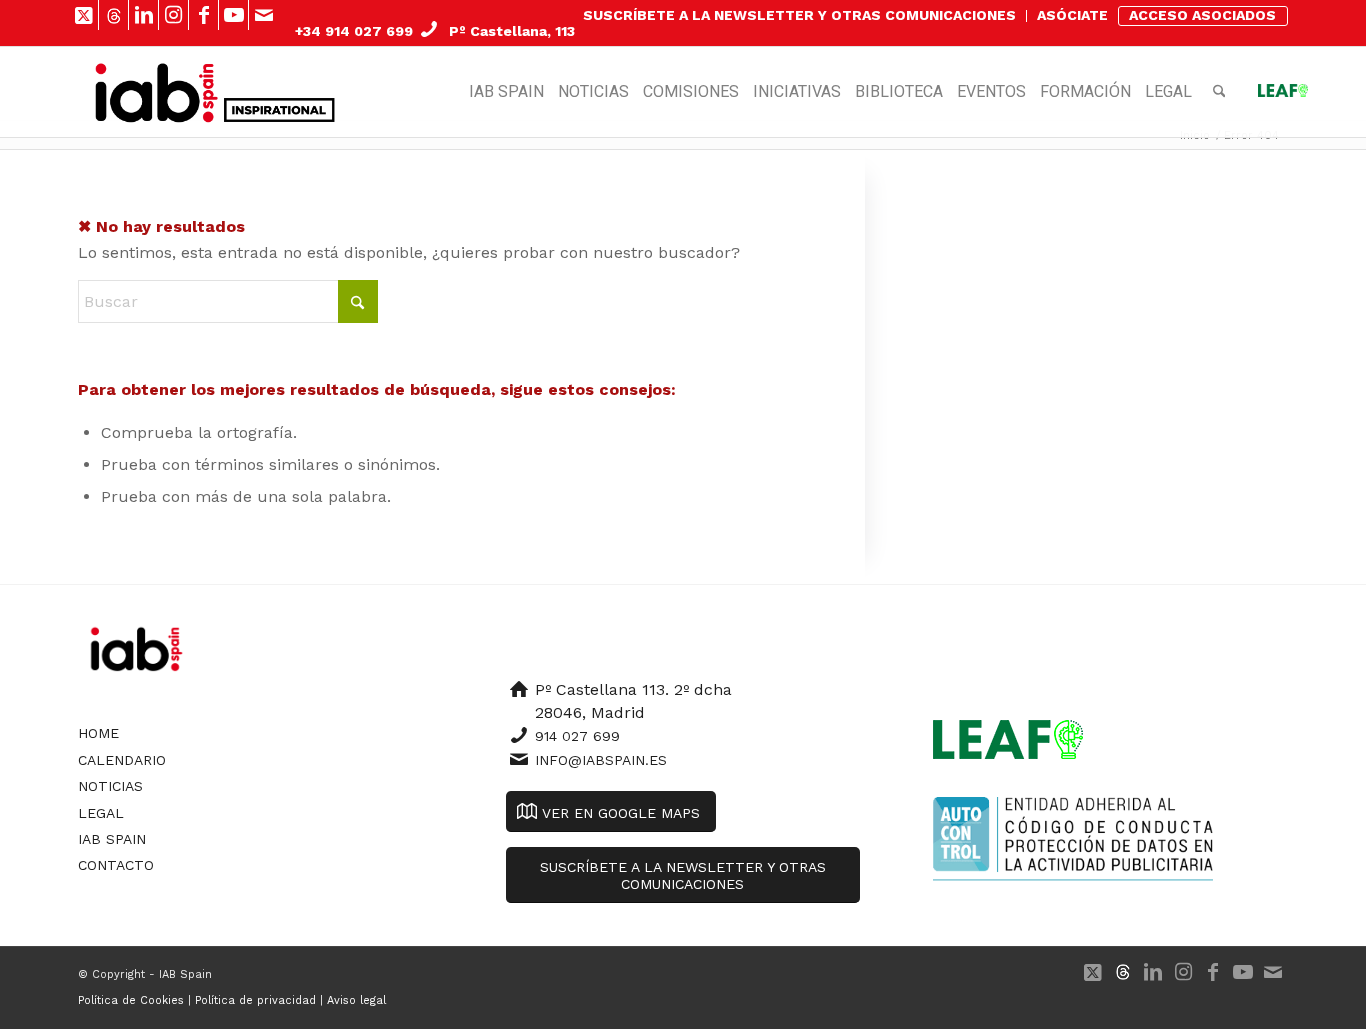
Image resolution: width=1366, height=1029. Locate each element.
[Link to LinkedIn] (143, 15)
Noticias (110, 786)
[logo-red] (156, 92)
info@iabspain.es (601, 760)
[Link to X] (83, 15)
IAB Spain (112, 839)
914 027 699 (577, 736)
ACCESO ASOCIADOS (1202, 15)
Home (98, 733)
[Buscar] (1219, 92)
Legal (101, 813)
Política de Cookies (131, 1000)
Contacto (116, 865)
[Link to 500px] (113, 15)
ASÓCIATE (1072, 15)
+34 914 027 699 (354, 31)
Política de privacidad (255, 1000)
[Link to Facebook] (203, 15)
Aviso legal (356, 1000)
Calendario (122, 760)
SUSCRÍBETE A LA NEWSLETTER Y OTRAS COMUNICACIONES (799, 15)
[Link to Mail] (264, 15)
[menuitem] (800, 16)
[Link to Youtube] (233, 15)
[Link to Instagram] (173, 15)
